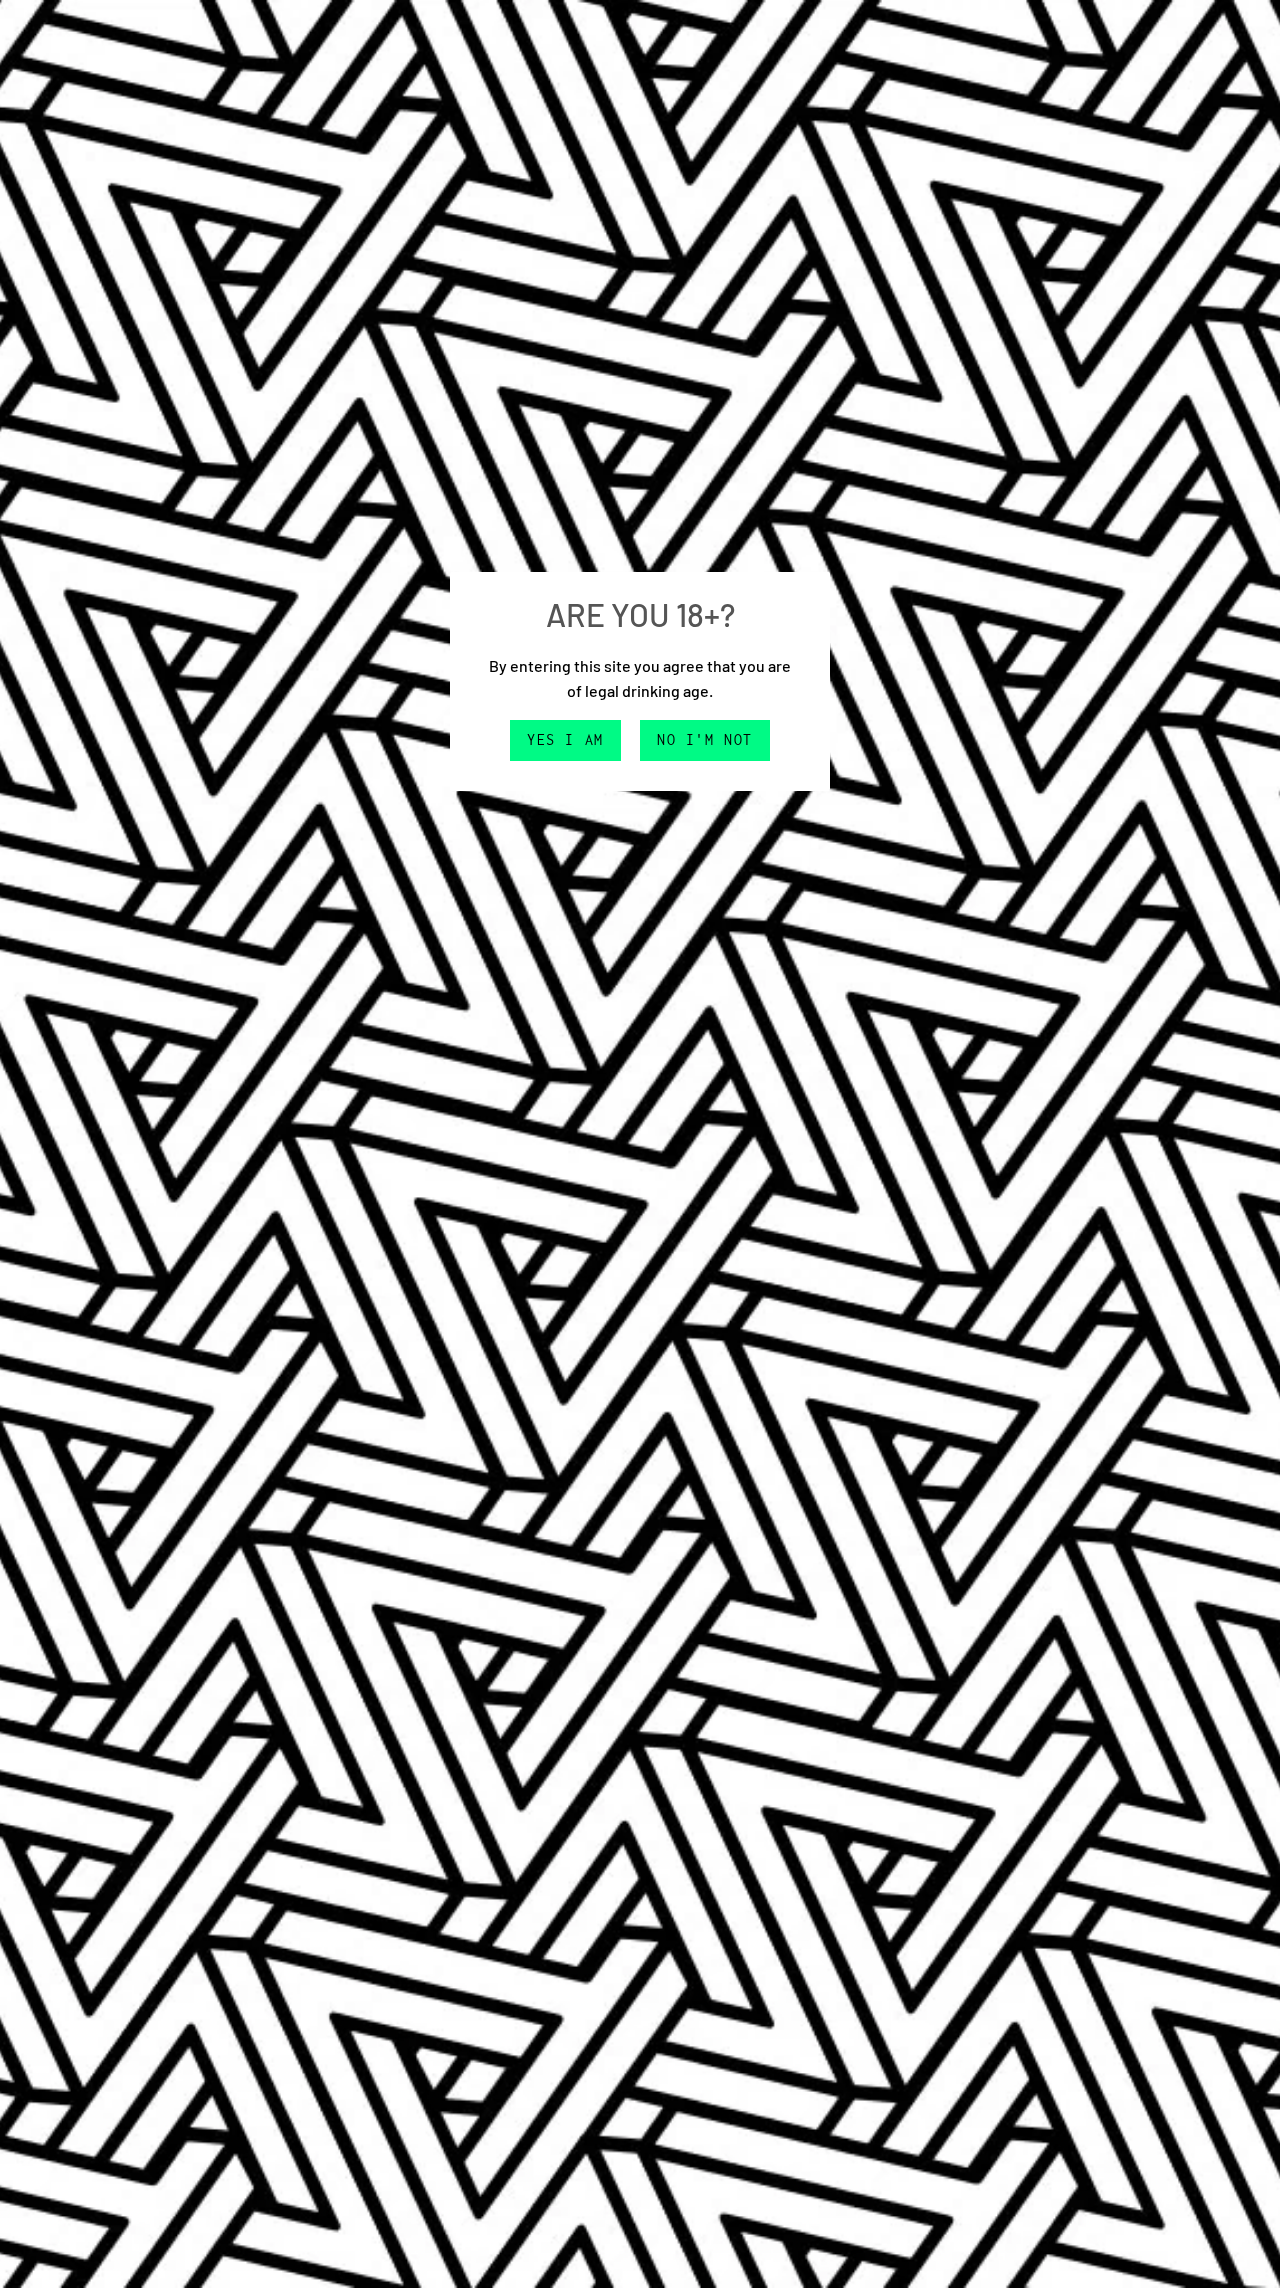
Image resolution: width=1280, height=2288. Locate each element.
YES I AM (565, 739)
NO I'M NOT (705, 739)
